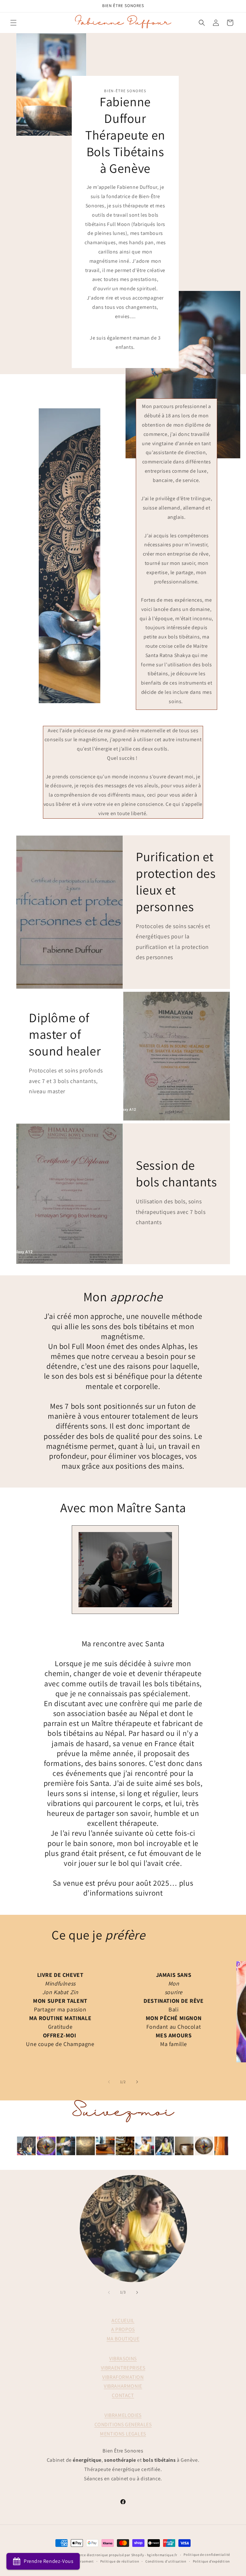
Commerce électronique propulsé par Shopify (106, 2555)
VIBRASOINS (123, 2359)
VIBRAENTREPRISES (123, 2368)
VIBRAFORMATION (123, 2377)
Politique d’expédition (211, 2561)
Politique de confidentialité (207, 2555)
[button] (13, 23)
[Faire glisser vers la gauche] (109, 2082)
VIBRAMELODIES (123, 2415)
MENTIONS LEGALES (123, 2434)
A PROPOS (123, 2329)
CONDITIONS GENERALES (123, 2424)
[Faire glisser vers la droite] (137, 2082)
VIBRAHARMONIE (123, 2386)
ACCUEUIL (123, 2320)
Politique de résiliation (120, 2561)
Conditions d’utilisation (166, 2561)
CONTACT (123, 2395)
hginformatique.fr (162, 2555)
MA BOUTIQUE (123, 2339)
